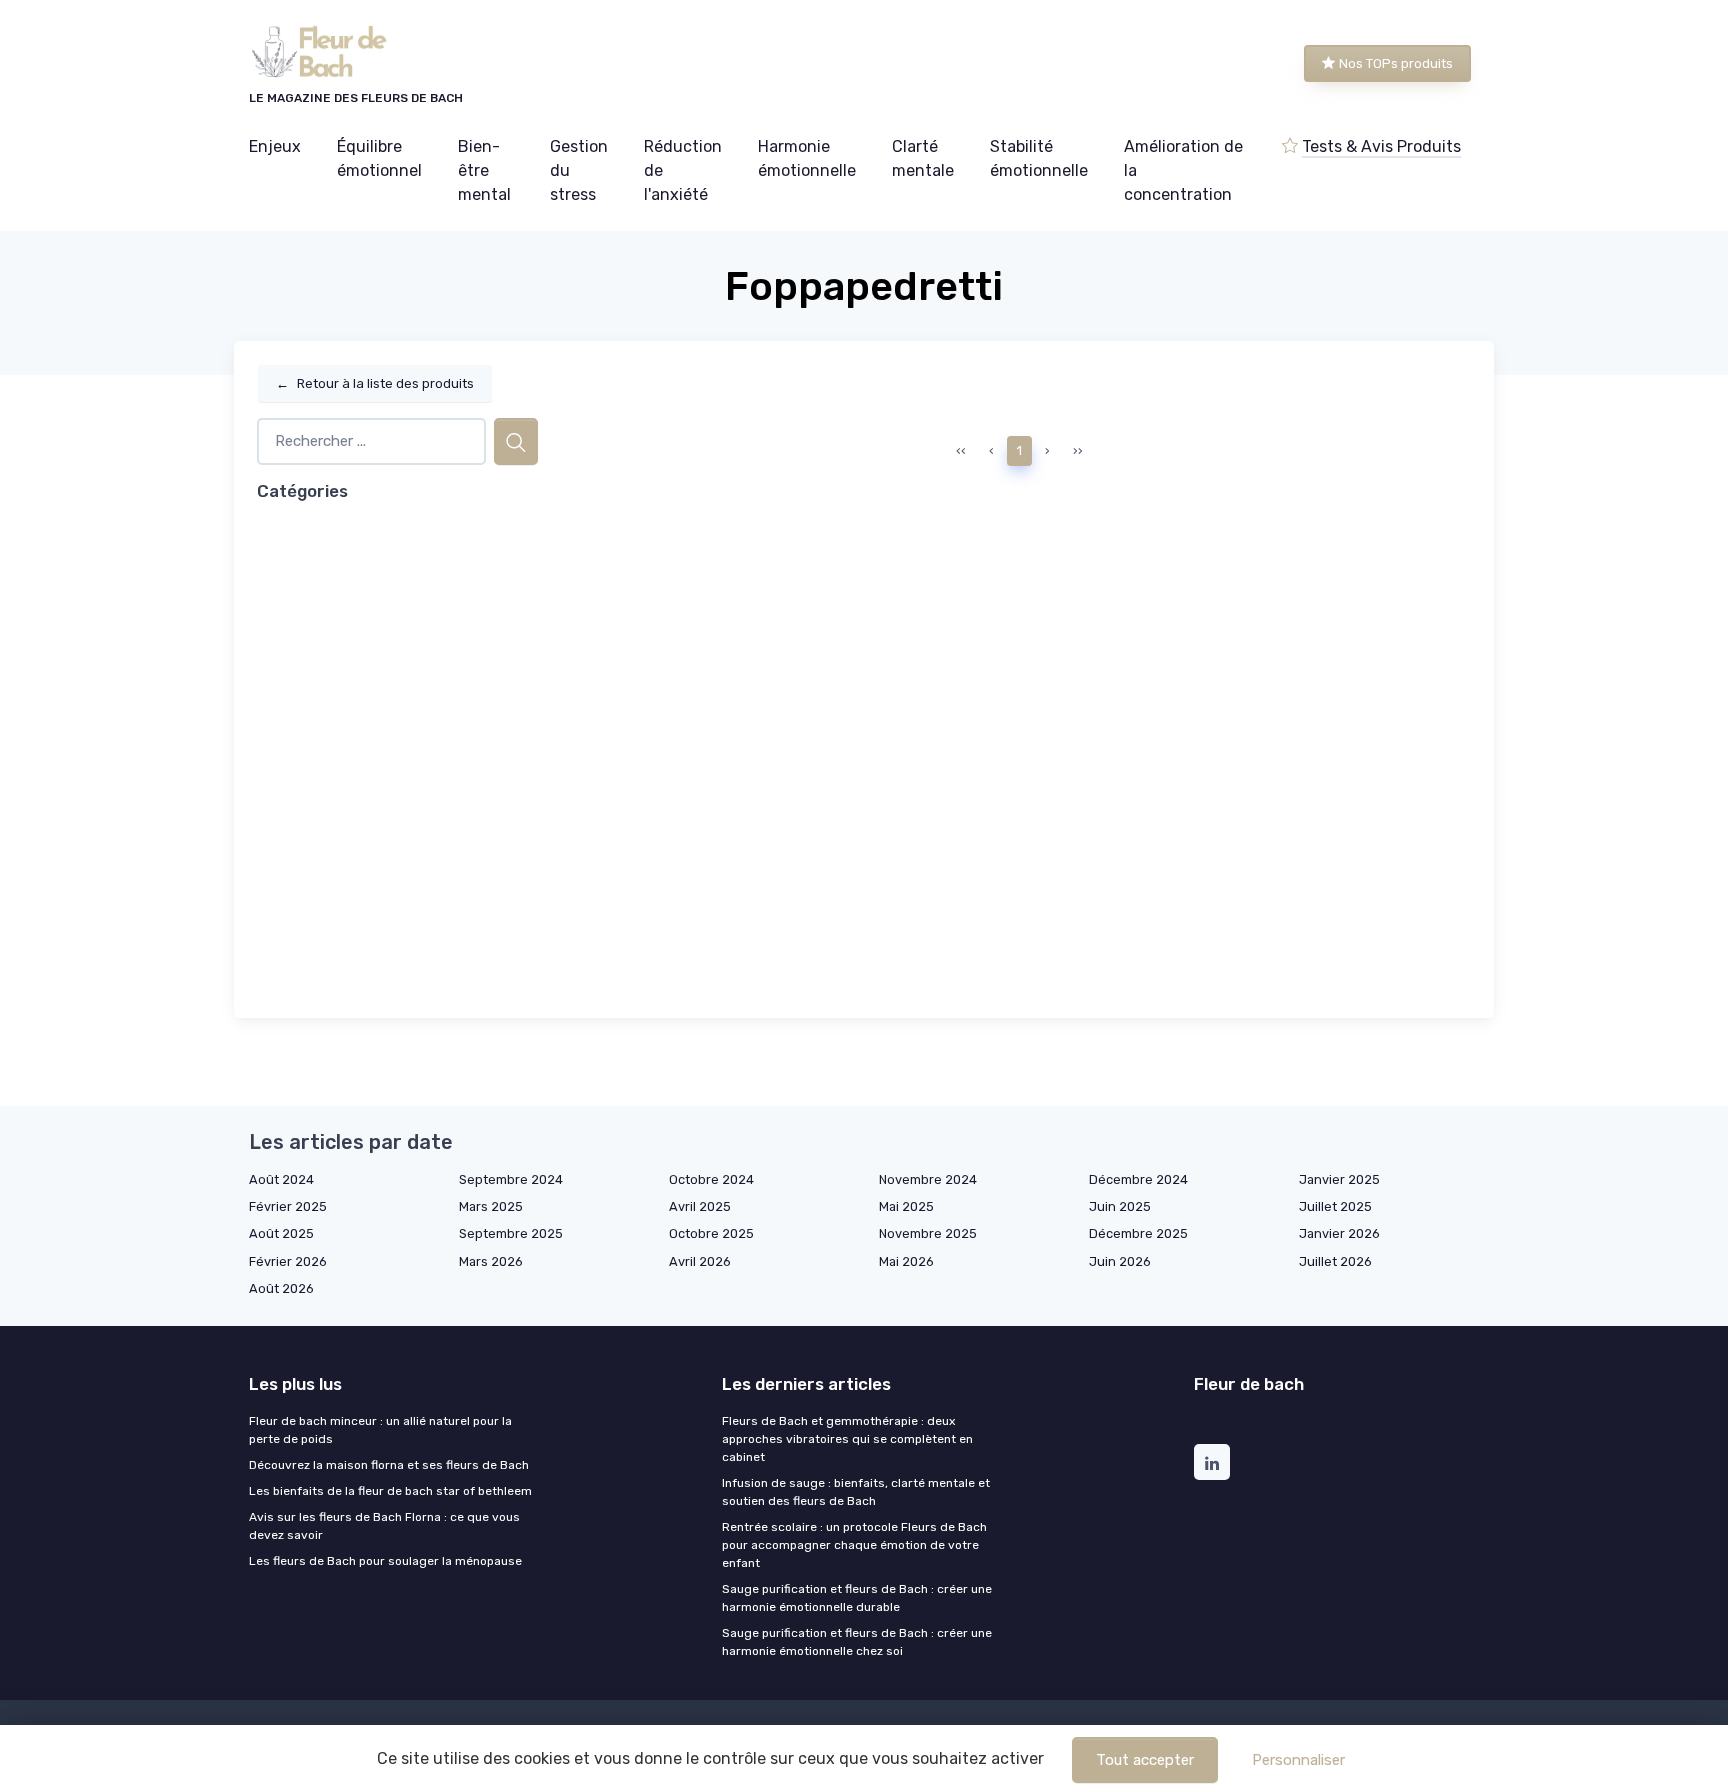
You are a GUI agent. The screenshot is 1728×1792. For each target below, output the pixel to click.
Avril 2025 (700, 1206)
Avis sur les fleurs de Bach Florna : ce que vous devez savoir (384, 1526)
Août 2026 (281, 1288)
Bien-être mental (484, 170)
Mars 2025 (491, 1206)
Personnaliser (1298, 1760)
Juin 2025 (1120, 1206)
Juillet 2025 (1335, 1206)
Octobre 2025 (711, 1233)
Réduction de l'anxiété (683, 170)
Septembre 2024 (511, 1179)
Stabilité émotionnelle (1039, 158)
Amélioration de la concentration (1183, 170)
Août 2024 (281, 1179)
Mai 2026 (906, 1261)
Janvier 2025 (1339, 1179)
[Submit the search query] (516, 441)
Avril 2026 (700, 1261)
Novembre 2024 (928, 1179)
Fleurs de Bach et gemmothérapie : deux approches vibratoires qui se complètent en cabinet (847, 1439)
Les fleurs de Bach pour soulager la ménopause (385, 1561)
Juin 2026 (1120, 1261)
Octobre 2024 (711, 1179)
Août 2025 (281, 1233)
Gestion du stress (579, 170)
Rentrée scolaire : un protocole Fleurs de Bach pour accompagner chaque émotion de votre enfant (854, 1545)
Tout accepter (1145, 1760)
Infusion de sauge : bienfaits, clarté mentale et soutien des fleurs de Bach (856, 1492)
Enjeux (275, 146)
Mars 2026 (491, 1261)
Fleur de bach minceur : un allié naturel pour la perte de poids (380, 1430)
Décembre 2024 (1138, 1179)
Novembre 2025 (928, 1233)
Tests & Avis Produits (1381, 146)
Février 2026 (288, 1261)
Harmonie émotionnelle (807, 158)
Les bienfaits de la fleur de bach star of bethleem (390, 1491)
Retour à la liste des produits (375, 383)
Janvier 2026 (1339, 1233)
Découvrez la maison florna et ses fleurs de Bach (389, 1465)
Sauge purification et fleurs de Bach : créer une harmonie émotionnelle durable (857, 1598)
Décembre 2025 (1138, 1233)
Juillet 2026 (1335, 1261)
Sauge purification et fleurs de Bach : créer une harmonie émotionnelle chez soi (857, 1642)
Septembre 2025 (511, 1233)
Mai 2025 (906, 1206)
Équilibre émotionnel (379, 158)
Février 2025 (288, 1206)
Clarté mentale (923, 158)
